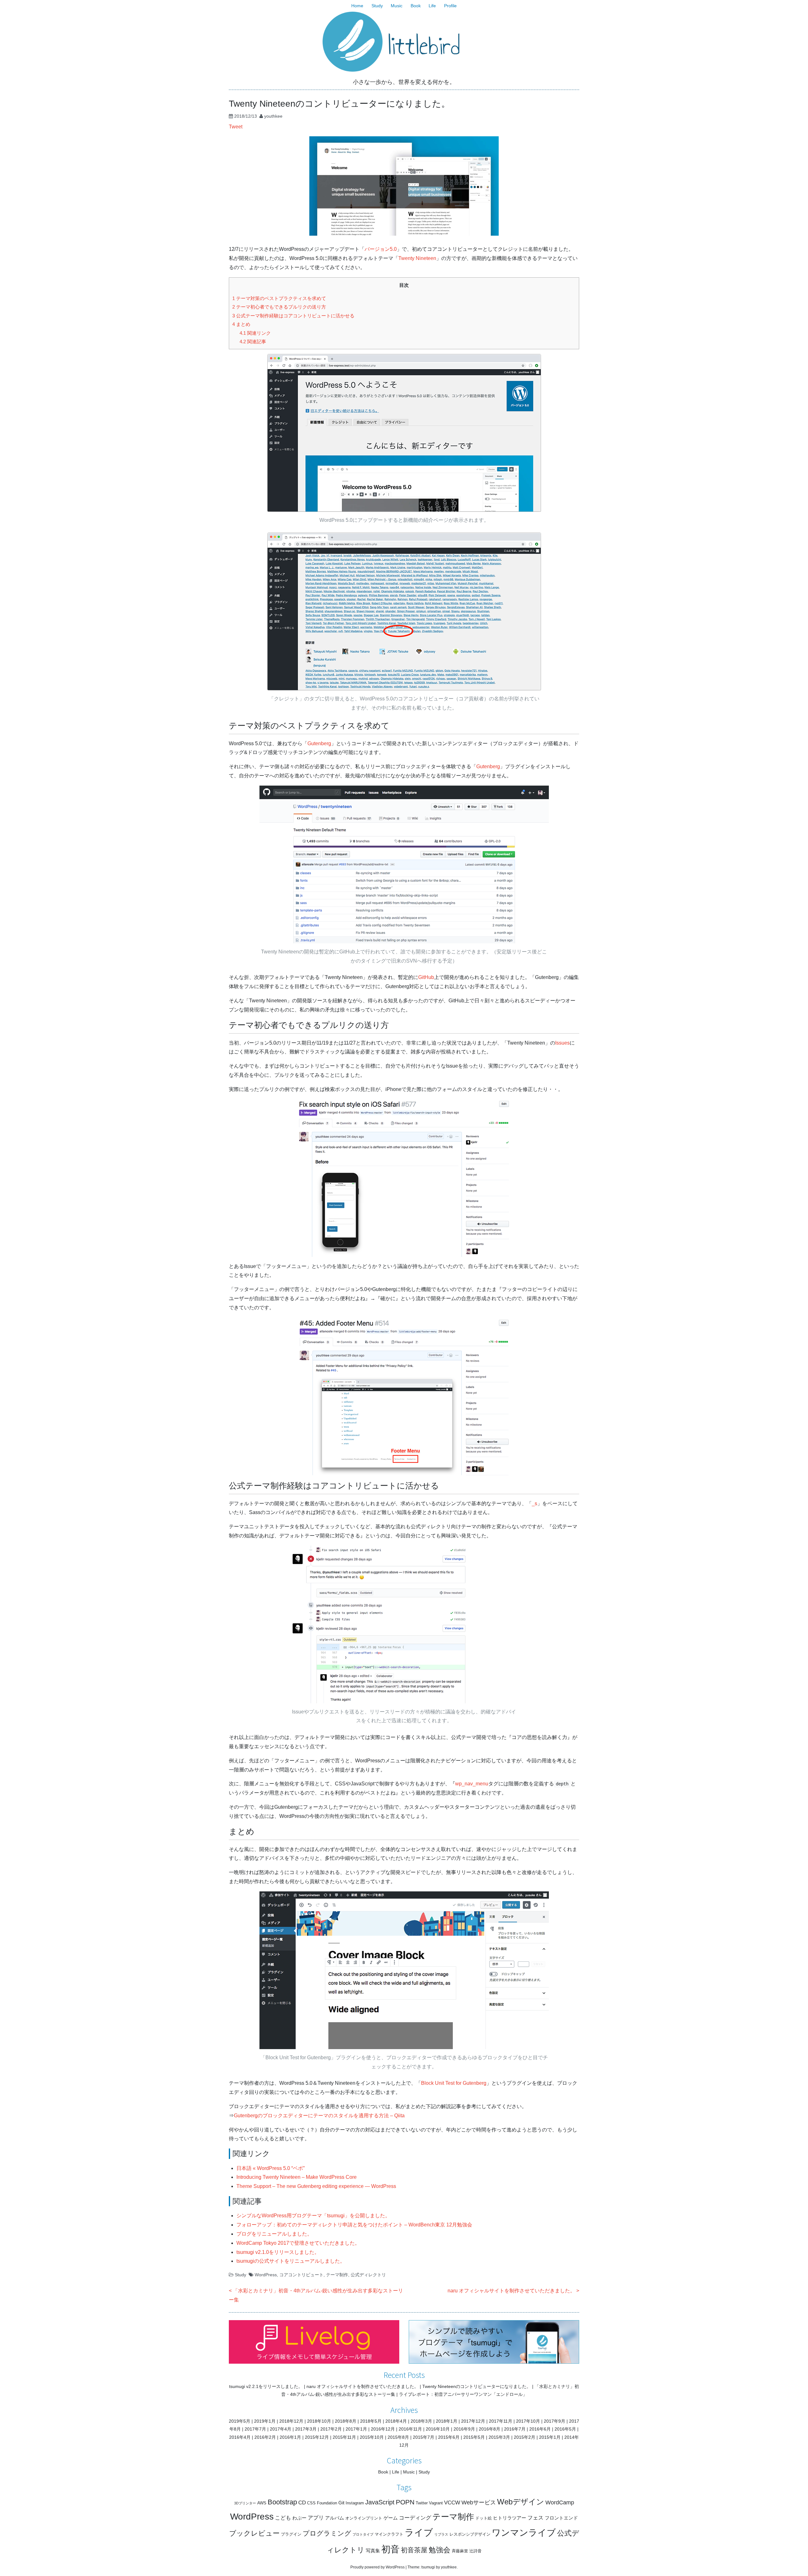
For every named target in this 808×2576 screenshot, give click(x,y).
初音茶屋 (414, 2550)
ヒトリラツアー (510, 2518)
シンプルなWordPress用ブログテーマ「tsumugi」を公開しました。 (313, 2216)
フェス (535, 2518)
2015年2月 (525, 2437)
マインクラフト (389, 2534)
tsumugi (428, 2567)
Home (357, 6)
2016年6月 (540, 2429)
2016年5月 (565, 2429)
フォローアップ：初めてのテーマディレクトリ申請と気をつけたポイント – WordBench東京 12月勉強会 (354, 2225)
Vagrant (436, 2503)
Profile (450, 6)
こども (283, 2518)
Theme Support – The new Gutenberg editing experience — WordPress (316, 2186)
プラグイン (291, 2534)
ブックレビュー (254, 2533)
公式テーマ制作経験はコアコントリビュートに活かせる (293, 316)
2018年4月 (396, 2421)
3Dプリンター (245, 2503)
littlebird (424, 46)
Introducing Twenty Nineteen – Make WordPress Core (297, 2177)
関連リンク (255, 333)
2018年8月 (346, 2421)
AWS (262, 2503)
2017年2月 (331, 2429)
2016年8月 (490, 2429)
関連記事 (253, 342)
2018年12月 (291, 2421)
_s (535, 1503)
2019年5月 (240, 2421)
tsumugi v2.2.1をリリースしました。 (266, 2386)
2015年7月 (424, 2437)
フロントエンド (561, 2518)
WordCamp (560, 2502)
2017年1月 (356, 2429)
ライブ (419, 2532)
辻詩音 (475, 2551)
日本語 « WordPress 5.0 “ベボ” (270, 2168)
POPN (405, 2502)
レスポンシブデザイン (470, 2534)
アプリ (316, 2518)
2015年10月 (372, 2437)
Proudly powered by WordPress (377, 2567)
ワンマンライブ (524, 2533)
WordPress (266, 2275)
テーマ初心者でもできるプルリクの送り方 (279, 307)
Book (416, 6)
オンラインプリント (364, 2518)
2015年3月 (499, 2437)
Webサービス (479, 2502)
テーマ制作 (337, 2275)
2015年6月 (449, 2437)
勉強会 (440, 2550)
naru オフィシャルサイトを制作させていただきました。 (511, 2291)
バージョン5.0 (381, 249)
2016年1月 (290, 2437)
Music (397, 6)
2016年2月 (265, 2437)
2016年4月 (240, 2437)
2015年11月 (344, 2437)
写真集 (373, 2551)
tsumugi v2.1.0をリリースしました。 (278, 2252)
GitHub (426, 977)
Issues (562, 1043)
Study (377, 6)
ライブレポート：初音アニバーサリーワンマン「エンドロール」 (463, 2394)
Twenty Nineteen (417, 258)
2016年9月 (464, 2429)
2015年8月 (398, 2437)
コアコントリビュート (301, 2275)
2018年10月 (319, 2421)
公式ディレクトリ (368, 2275)
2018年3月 (421, 2421)
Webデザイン (521, 2502)
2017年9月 (555, 2421)
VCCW (452, 2503)
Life (432, 6)
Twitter (422, 2503)
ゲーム (391, 2518)
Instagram (355, 2503)
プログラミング (327, 2533)
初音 (390, 2549)
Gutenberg (319, 743)
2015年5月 (474, 2437)
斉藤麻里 (460, 2551)
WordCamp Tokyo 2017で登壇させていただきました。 (298, 2243)
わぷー (299, 2518)
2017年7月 (255, 2429)
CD (302, 2503)
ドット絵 (484, 2518)
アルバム (335, 2518)
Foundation (327, 2503)
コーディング (415, 2518)
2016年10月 (438, 2429)
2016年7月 (515, 2429)
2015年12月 (317, 2437)
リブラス (441, 2534)
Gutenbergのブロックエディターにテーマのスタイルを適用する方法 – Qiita (319, 2116)
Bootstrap (282, 2502)
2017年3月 (306, 2429)
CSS (311, 2503)
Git (341, 2503)
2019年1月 (265, 2421)
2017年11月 (501, 2421)
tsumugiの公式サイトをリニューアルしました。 (291, 2261)
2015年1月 (550, 2437)
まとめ (241, 324)
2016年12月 (383, 2429)
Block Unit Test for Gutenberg (454, 2083)
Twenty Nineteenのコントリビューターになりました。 (477, 2386)
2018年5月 (371, 2421)
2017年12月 (473, 2421)
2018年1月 (447, 2421)
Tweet (236, 127)
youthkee (273, 116)
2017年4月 (281, 2429)
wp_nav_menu (472, 1784)
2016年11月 (410, 2429)
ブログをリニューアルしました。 (274, 2234)
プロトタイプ (363, 2534)
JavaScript (380, 2502)
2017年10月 (528, 2421)
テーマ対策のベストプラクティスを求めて (279, 298)
